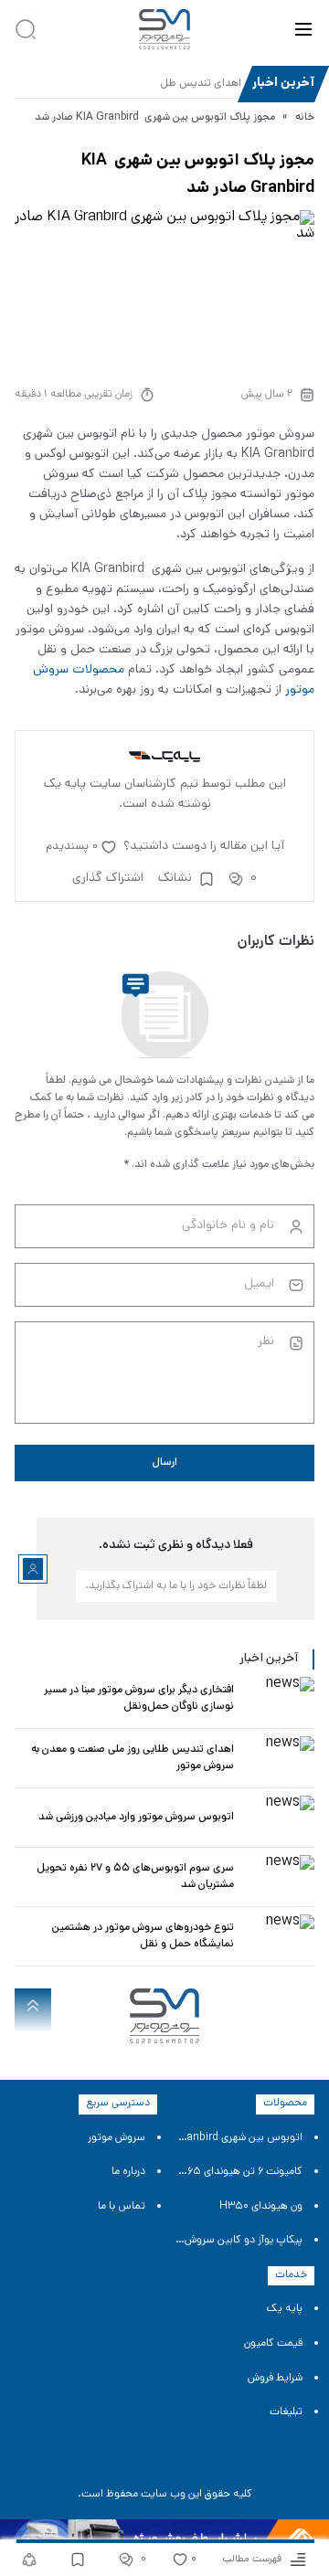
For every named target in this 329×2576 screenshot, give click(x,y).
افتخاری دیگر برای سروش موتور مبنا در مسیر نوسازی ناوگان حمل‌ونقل (139, 1699)
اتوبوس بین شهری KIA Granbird (239, 2138)
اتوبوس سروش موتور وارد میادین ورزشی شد (136, 1818)
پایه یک (285, 2309)
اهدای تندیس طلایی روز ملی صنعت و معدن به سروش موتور (133, 1758)
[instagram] (137, 2462)
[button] (303, 29)
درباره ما (128, 2172)
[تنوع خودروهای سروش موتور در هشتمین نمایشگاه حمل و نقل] (278, 1936)
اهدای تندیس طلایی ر (192, 84)
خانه (305, 118)
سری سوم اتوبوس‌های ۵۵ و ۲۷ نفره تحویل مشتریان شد (135, 1877)
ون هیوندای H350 (261, 2207)
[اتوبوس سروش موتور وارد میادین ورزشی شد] (278, 1818)
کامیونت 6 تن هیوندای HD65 (239, 2172)
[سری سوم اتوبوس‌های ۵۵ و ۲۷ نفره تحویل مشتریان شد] (278, 1877)
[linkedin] (192, 2462)
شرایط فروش (275, 2379)
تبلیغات (286, 2412)
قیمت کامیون (273, 2344)
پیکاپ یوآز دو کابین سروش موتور (239, 2241)
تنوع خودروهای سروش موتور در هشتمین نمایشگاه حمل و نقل (143, 1936)
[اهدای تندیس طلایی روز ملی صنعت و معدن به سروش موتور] (278, 1758)
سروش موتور (117, 2138)
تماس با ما (122, 2207)
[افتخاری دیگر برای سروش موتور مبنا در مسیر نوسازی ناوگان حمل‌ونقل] (278, 1699)
